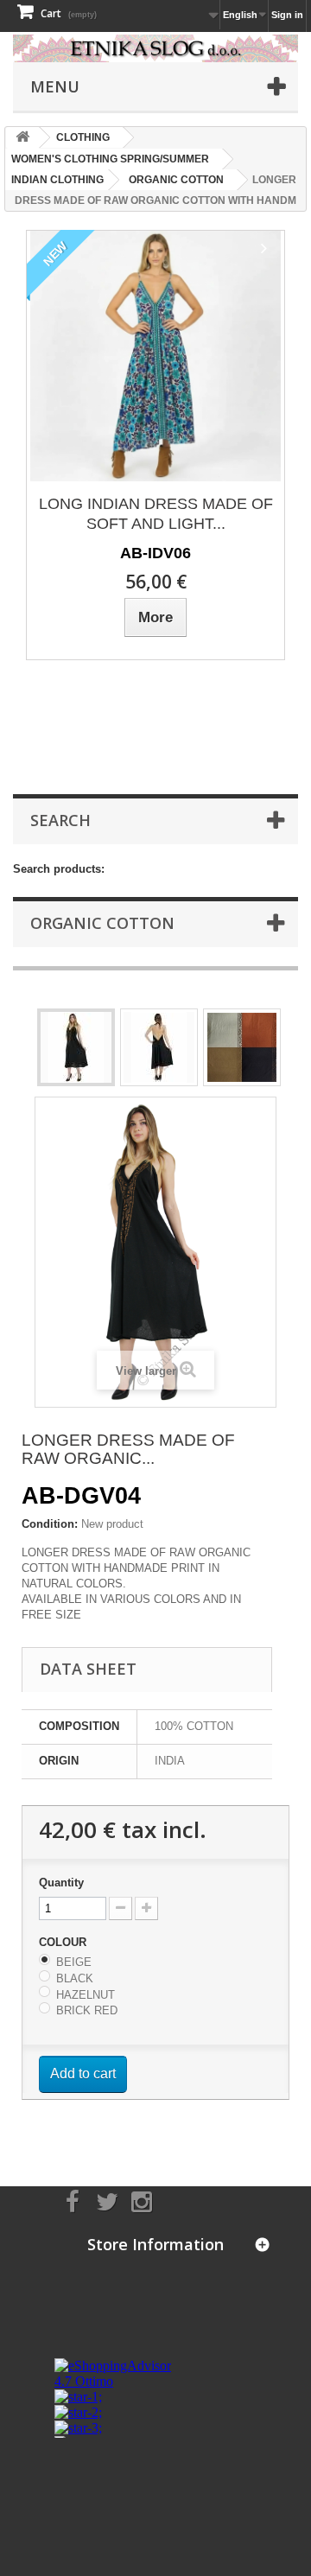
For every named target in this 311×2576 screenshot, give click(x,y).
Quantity (61, 1883)
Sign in (287, 15)
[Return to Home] (22, 138)
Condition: (50, 1524)
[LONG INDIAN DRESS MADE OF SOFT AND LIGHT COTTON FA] (155, 356)
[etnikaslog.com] (155, 48)
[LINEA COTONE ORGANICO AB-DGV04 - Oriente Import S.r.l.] (76, 1047)
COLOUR (64, 1942)
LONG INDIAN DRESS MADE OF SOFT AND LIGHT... (156, 514)
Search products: (59, 869)
